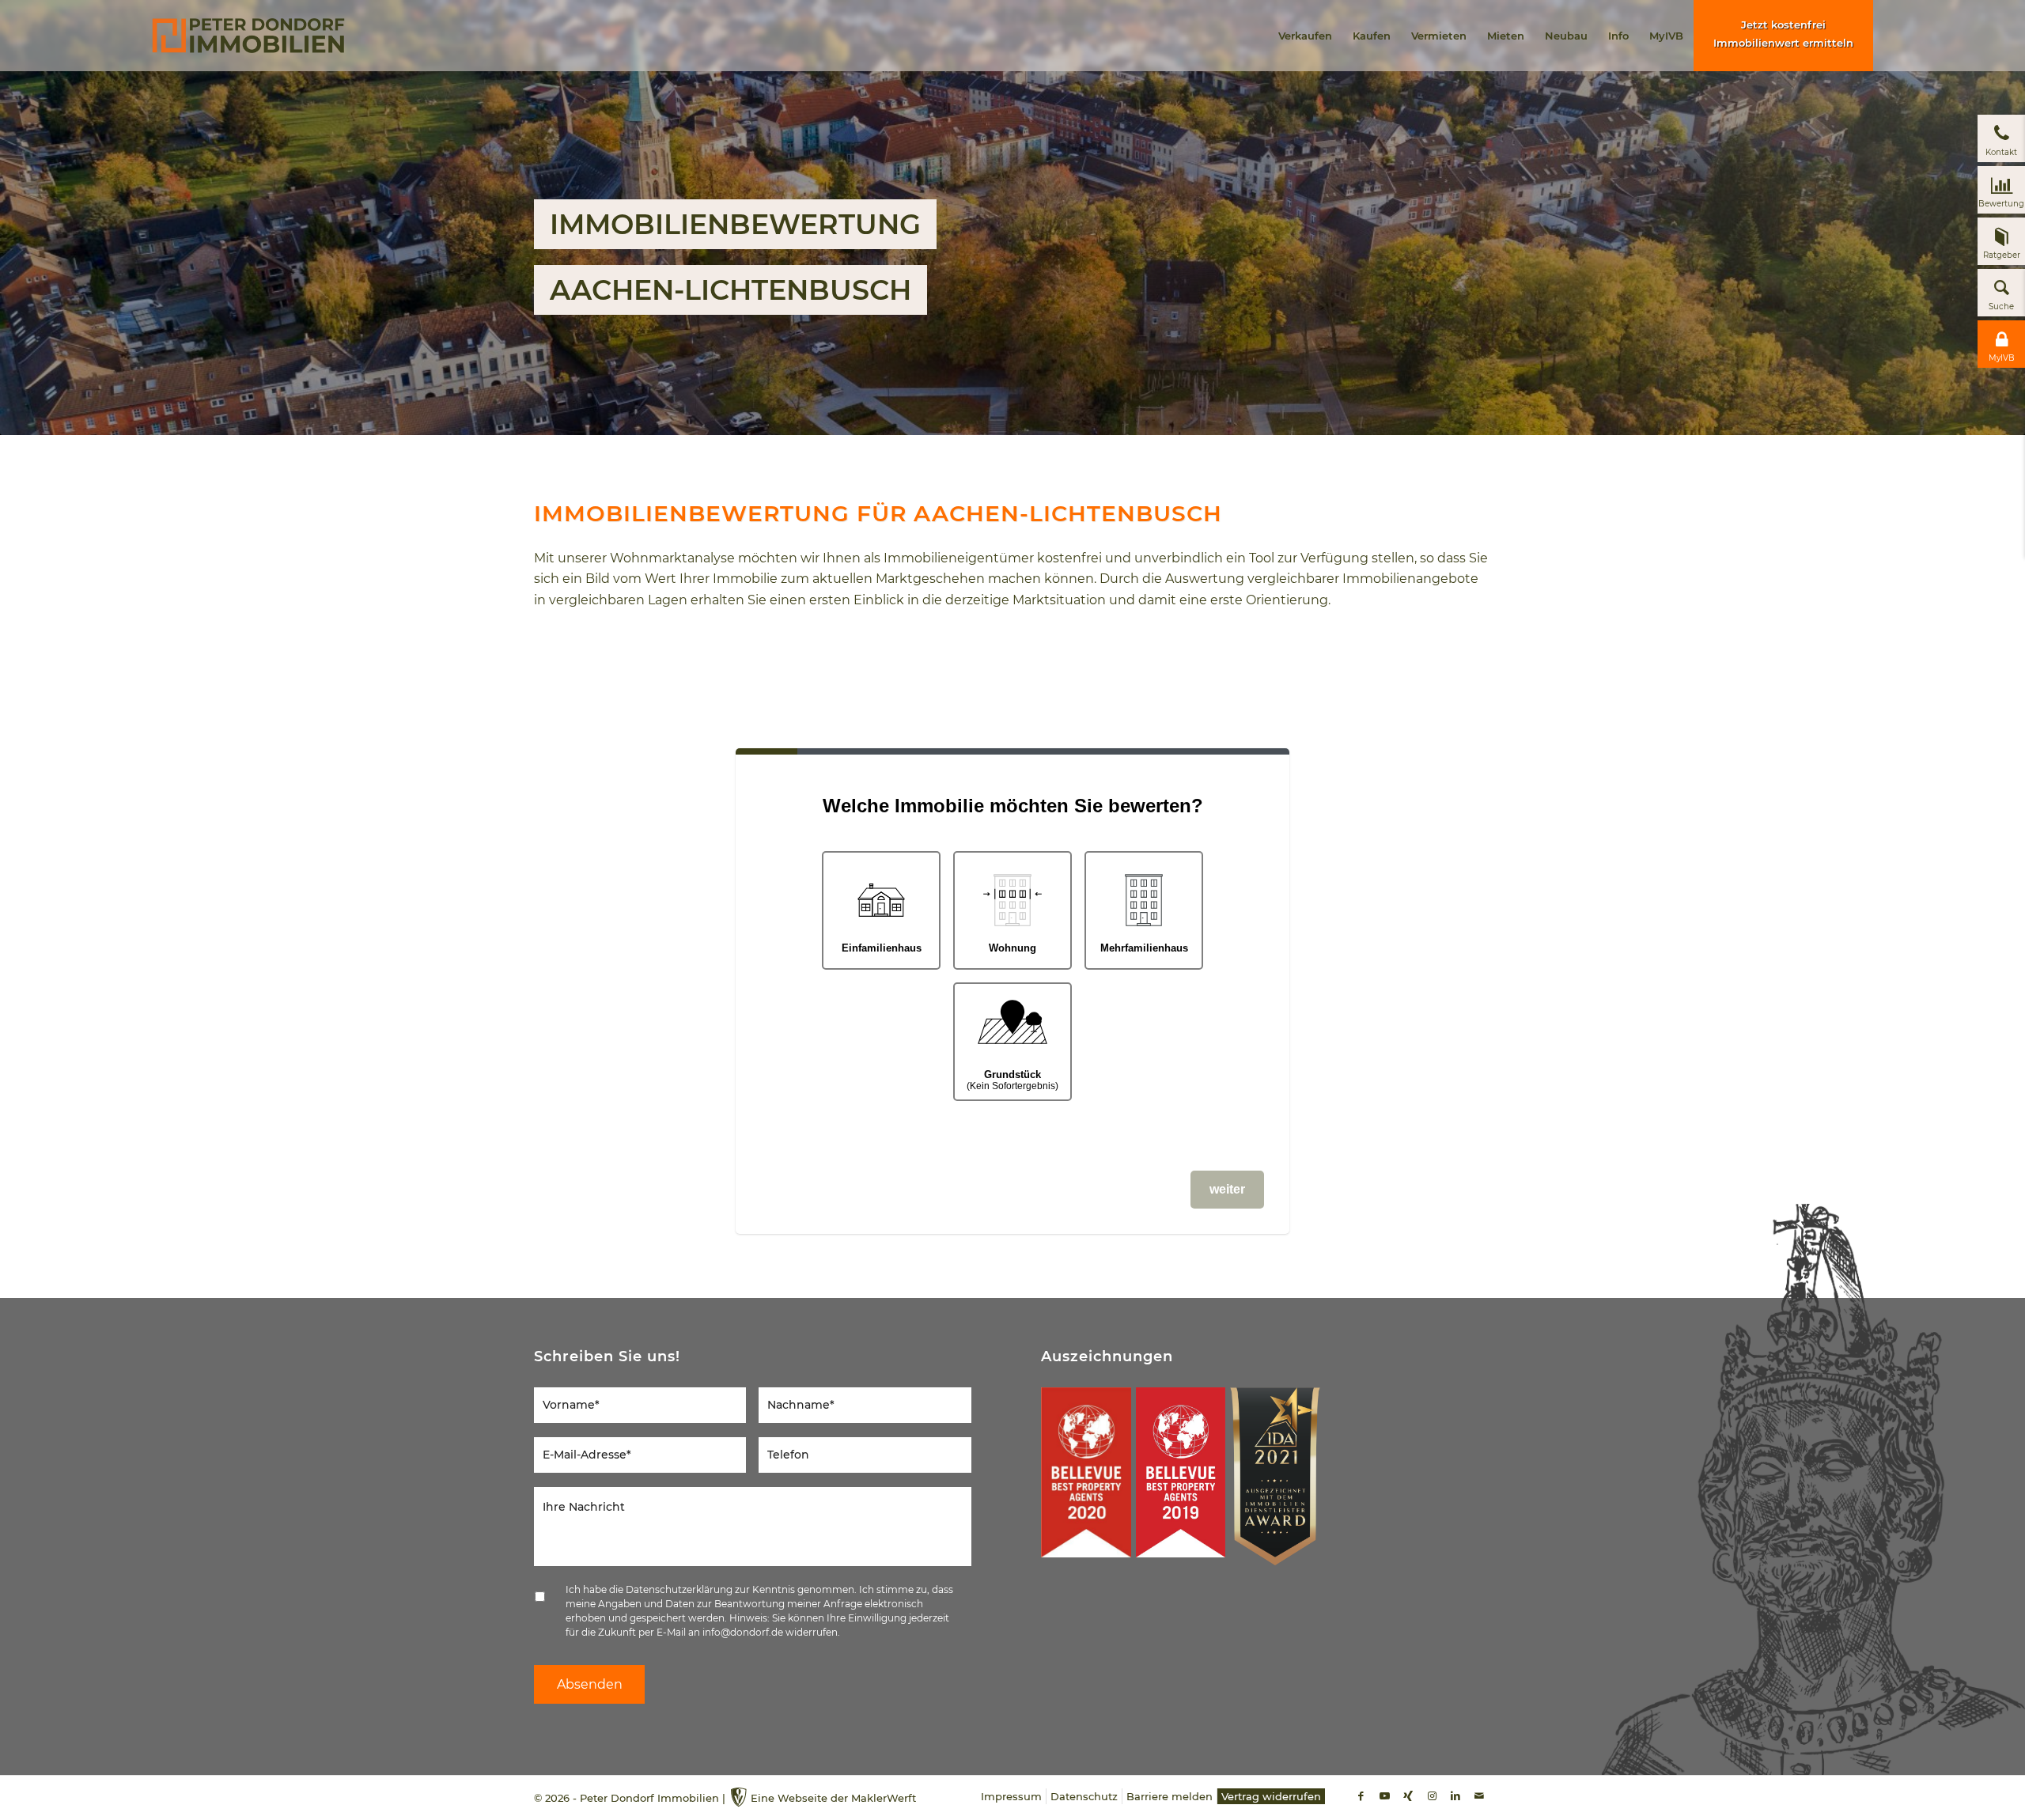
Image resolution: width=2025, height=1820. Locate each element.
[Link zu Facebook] (1361, 1795)
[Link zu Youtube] (1384, 1795)
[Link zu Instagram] (1432, 1795)
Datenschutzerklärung (679, 1589)
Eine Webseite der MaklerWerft (833, 1798)
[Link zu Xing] (1408, 1795)
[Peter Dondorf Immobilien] (248, 36)
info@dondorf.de (743, 1632)
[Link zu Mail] (1479, 1795)
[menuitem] (1305, 36)
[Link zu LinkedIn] (1455, 1795)
